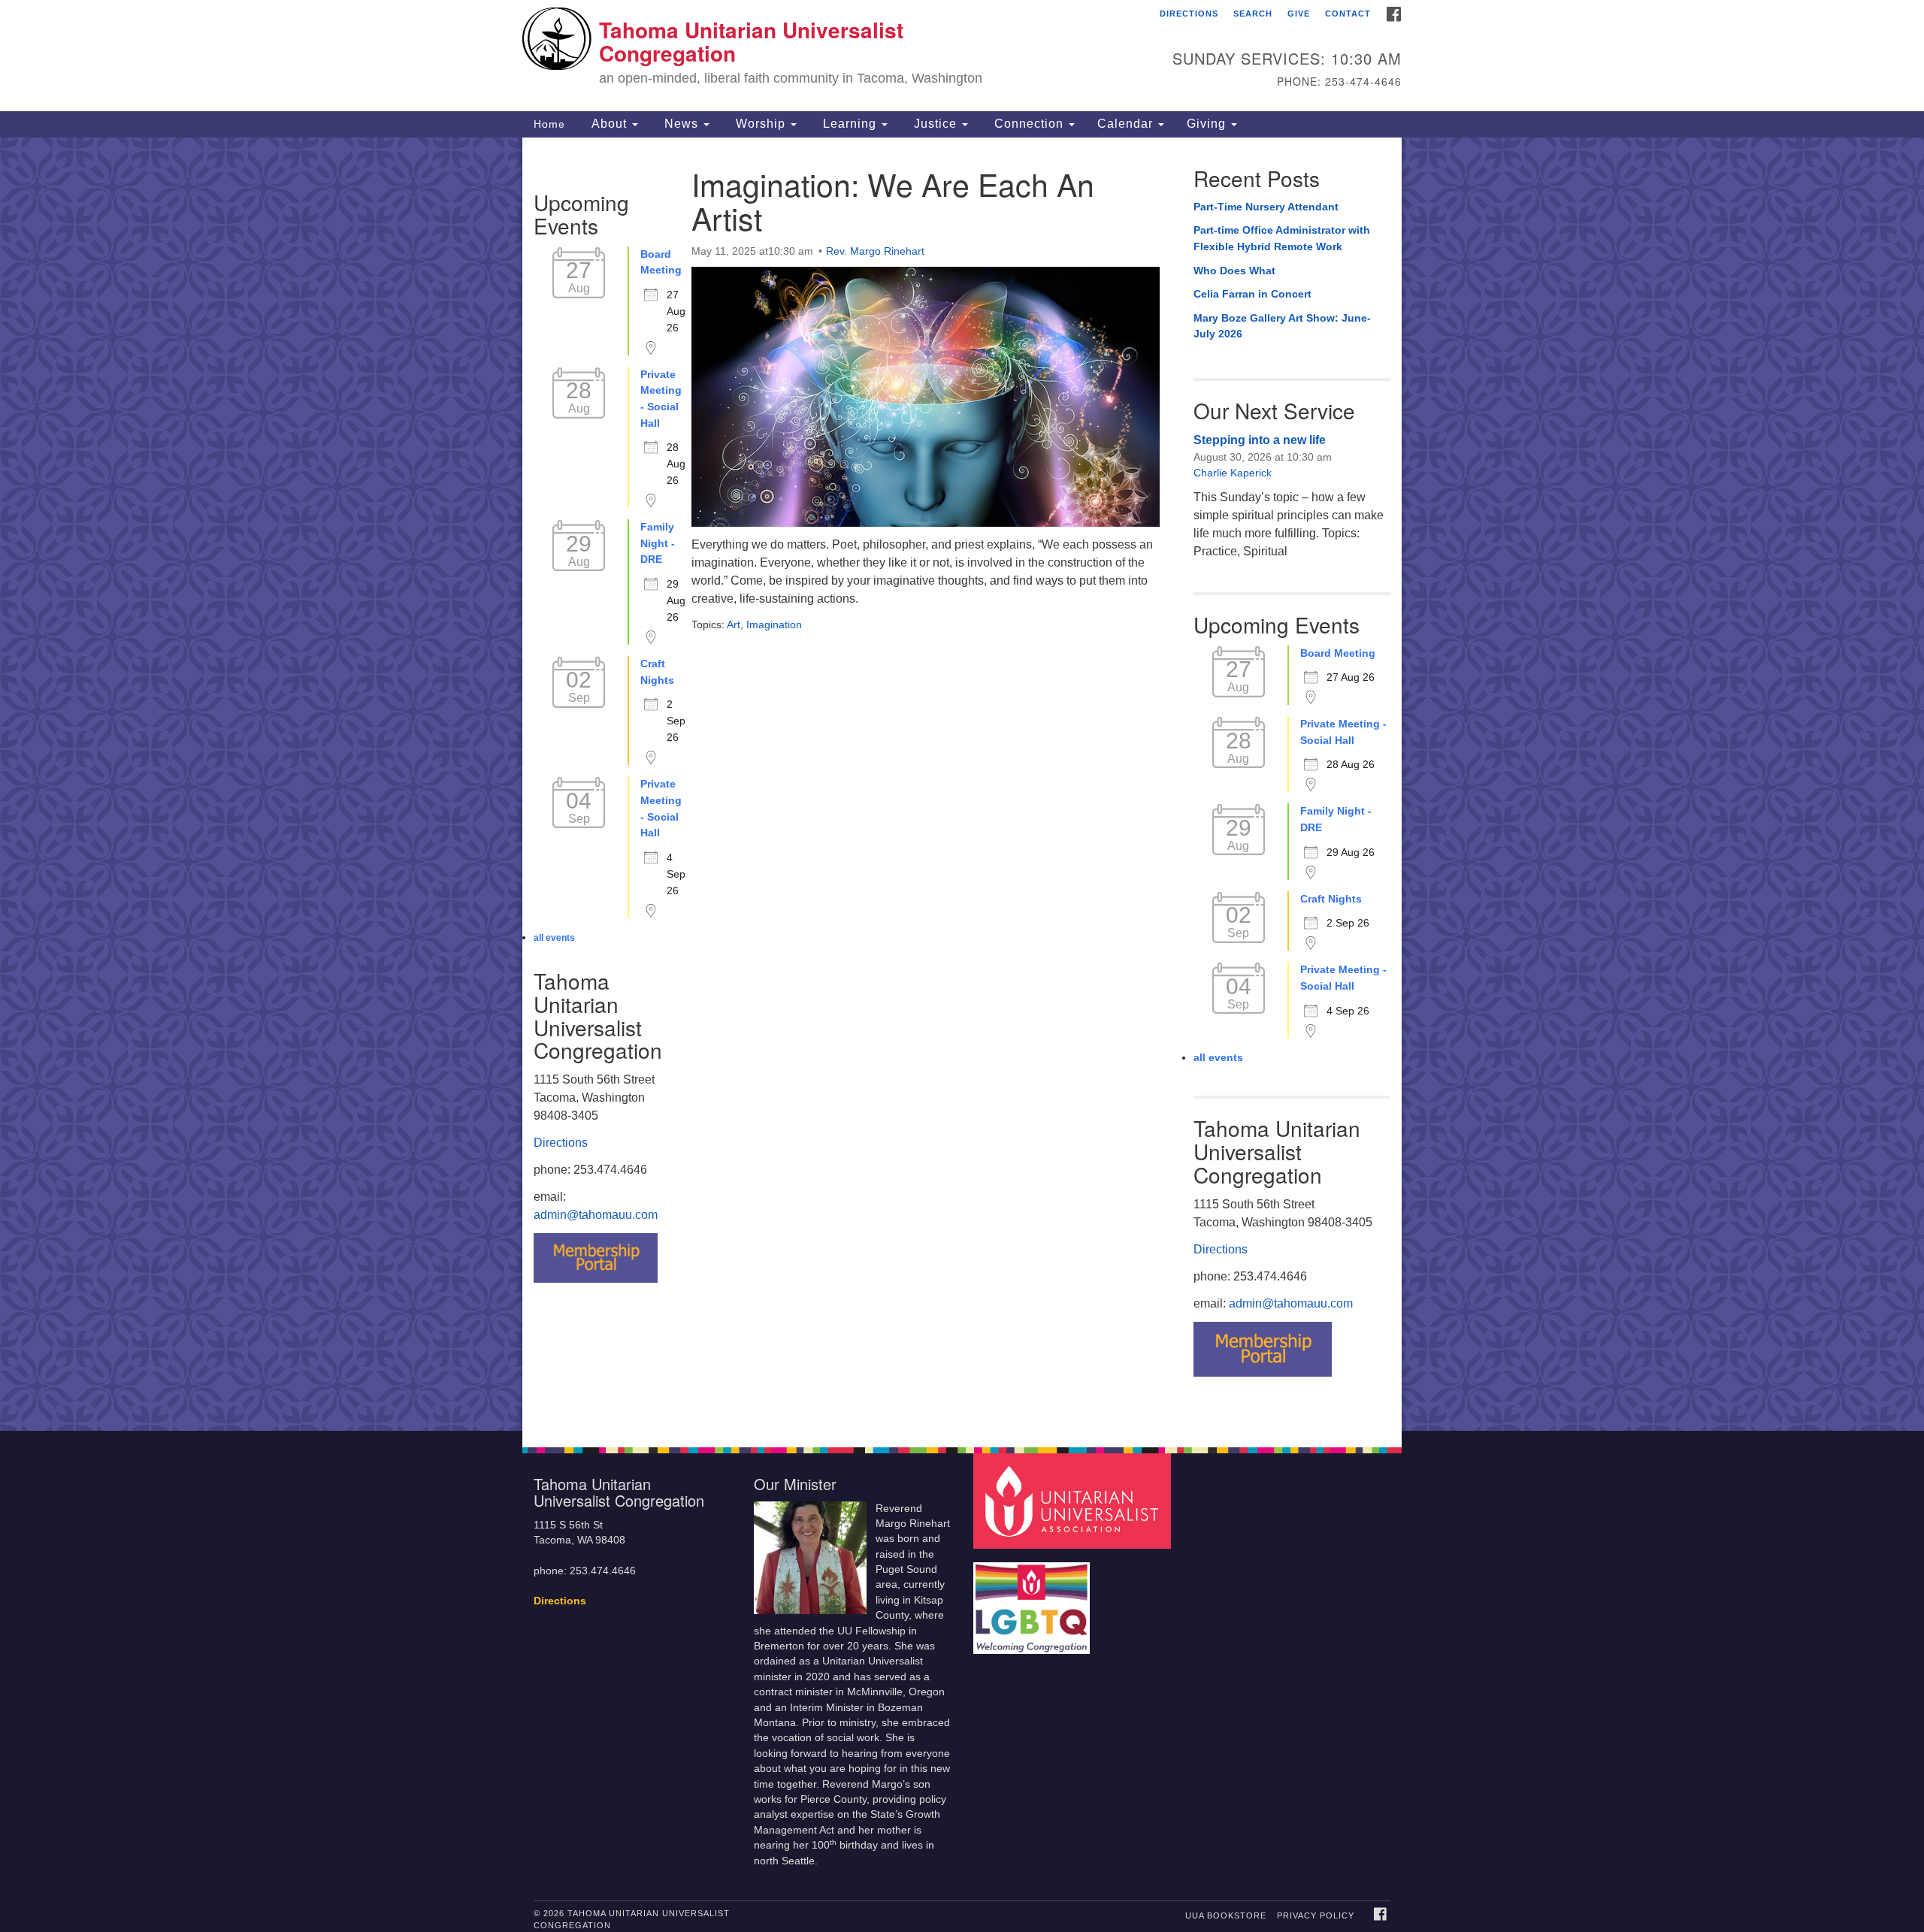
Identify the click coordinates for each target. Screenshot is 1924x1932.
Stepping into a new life (1260, 440)
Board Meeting (661, 262)
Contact (1348, 14)
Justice (935, 124)
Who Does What (1234, 271)
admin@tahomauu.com (596, 1215)
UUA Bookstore (1226, 1915)
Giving (1208, 124)
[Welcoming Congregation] (1033, 1601)
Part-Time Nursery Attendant (1266, 207)
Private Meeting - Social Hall (661, 399)
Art (734, 624)
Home (549, 124)
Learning (850, 124)
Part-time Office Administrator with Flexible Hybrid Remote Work (1282, 238)
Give (1299, 14)
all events (554, 938)
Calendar (1127, 124)
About (609, 124)
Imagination (774, 624)
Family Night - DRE (658, 543)
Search (1253, 14)
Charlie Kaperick (1233, 473)
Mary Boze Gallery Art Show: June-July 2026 (1282, 326)
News (681, 124)
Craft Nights (657, 672)
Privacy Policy (1316, 1915)
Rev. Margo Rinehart (875, 251)
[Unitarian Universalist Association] (1074, 1500)
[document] (962, 784)
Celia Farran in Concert (1252, 294)
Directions (1189, 14)
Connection (1029, 124)
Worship (761, 124)
